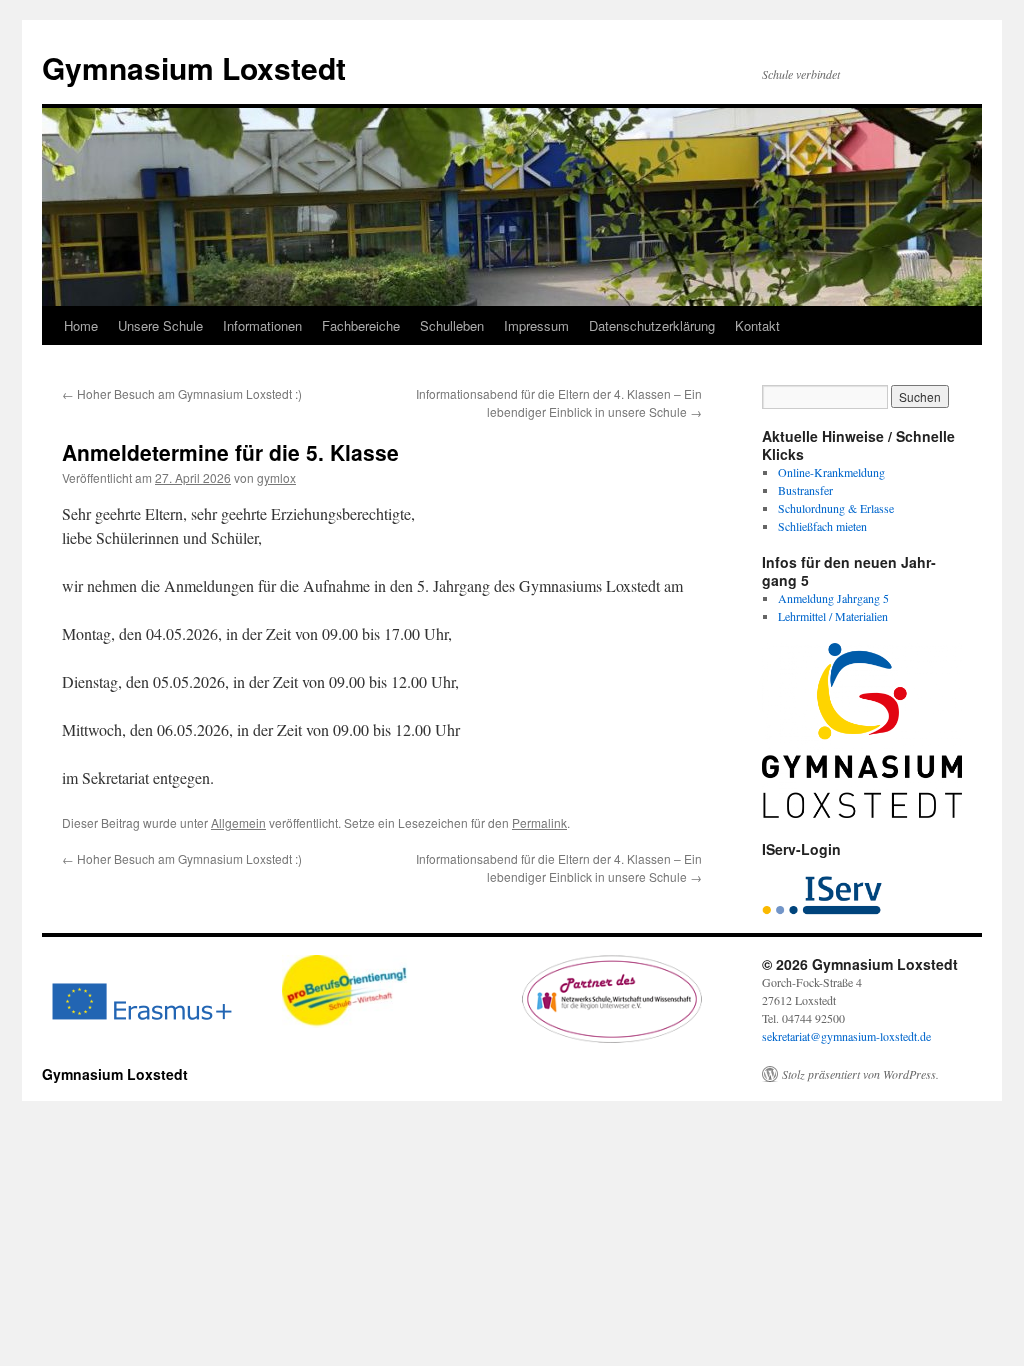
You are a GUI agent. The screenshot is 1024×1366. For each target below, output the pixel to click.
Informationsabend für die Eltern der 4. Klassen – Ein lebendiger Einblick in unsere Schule (559, 402)
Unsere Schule (160, 325)
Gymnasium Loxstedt (194, 67)
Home (81, 325)
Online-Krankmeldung (831, 472)
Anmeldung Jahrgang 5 (833, 598)
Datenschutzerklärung (652, 325)
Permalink (539, 822)
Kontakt (757, 325)
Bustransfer (805, 490)
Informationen (262, 325)
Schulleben (452, 325)
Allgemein (238, 822)
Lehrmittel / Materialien (833, 616)
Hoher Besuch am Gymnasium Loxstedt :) (182, 393)
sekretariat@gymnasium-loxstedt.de (846, 1036)
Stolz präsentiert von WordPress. (860, 1074)
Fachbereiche (361, 325)
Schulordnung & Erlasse (836, 508)
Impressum (536, 325)
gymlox (276, 477)
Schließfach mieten (822, 526)
